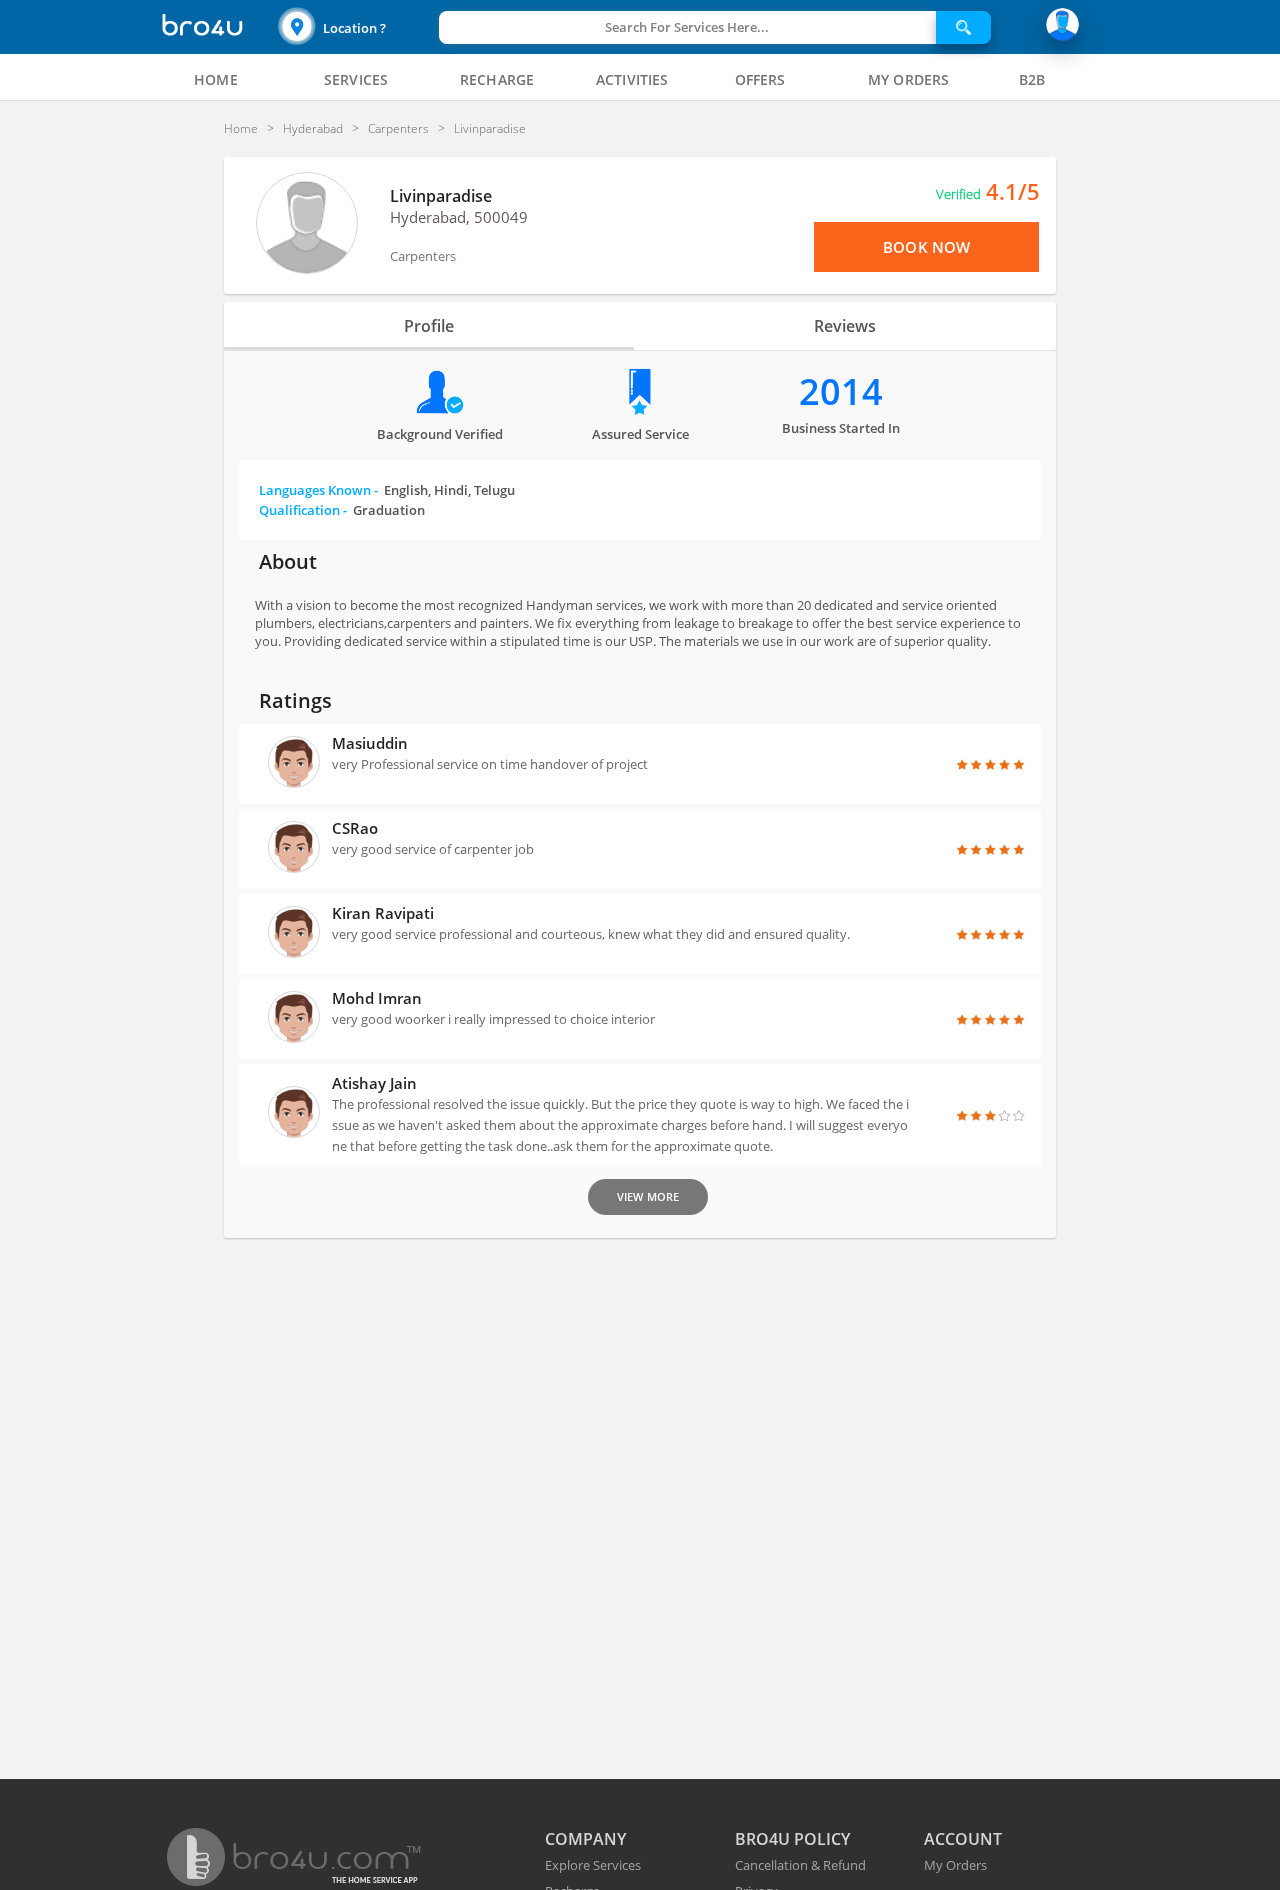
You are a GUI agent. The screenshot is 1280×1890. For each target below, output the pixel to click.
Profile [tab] (429, 326)
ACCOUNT (963, 1839)
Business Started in (841, 428)
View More (648, 1196)
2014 (841, 391)
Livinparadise (441, 196)
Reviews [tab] (845, 326)
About (288, 561)
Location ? (354, 28)
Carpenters (423, 256)
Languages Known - (387, 490)
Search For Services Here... (687, 27)
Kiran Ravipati (383, 913)
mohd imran (377, 998)
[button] (356, 27)
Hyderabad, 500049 (459, 217)
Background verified (440, 434)
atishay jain (374, 1083)
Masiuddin (370, 743)
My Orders (955, 1865)
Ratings (295, 700)
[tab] (216, 80)
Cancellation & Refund (800, 1865)
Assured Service (640, 434)
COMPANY (585, 1839)
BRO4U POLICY (792, 1839)
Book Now (926, 247)
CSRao (355, 828)
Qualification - (342, 510)
